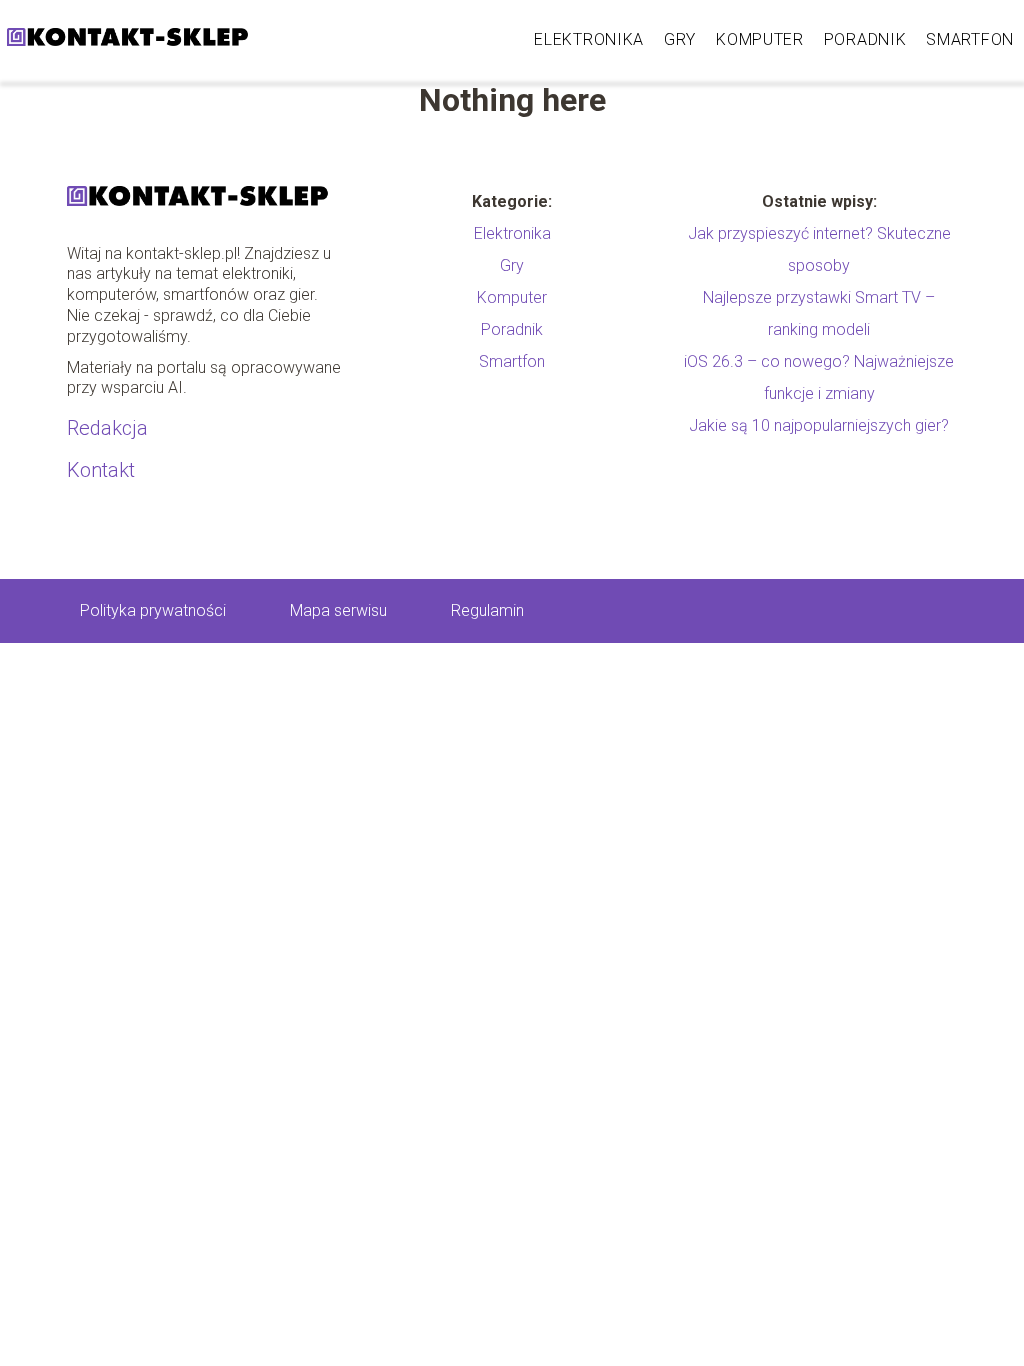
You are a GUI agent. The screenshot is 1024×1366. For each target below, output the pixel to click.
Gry (680, 39)
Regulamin (487, 610)
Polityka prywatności (153, 610)
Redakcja (107, 428)
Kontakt (101, 470)
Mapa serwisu (338, 610)
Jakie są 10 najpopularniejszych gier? (819, 425)
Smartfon (970, 39)
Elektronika (589, 39)
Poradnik (865, 39)
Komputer (760, 39)
